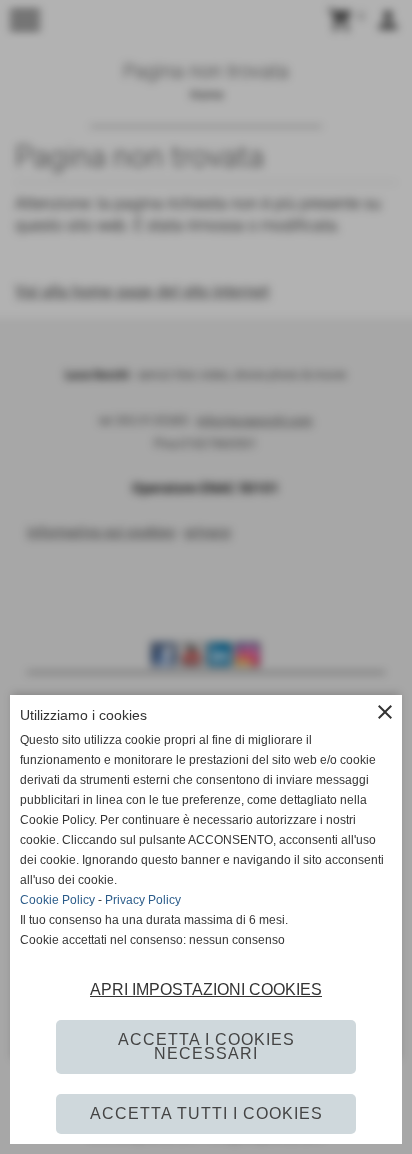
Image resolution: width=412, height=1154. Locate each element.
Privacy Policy (143, 900)
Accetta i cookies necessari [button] (206, 1046)
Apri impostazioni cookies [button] (206, 989)
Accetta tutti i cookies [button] (206, 1113)
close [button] (385, 712)
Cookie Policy (57, 900)
